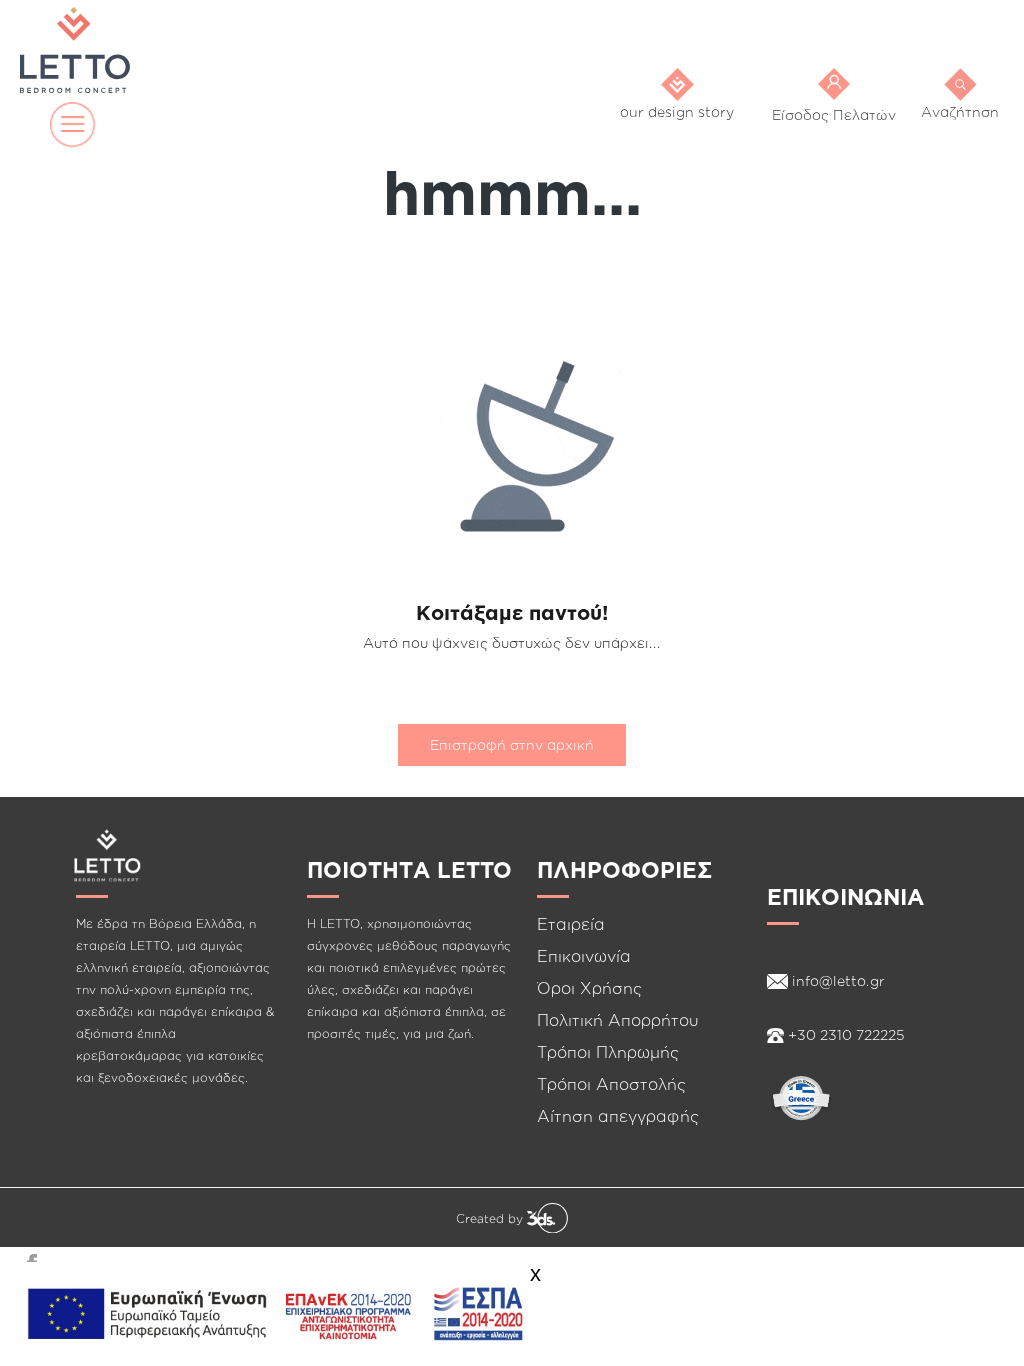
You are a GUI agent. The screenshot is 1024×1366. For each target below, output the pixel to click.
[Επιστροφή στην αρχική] (512, 713)
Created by (491, 1218)
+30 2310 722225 (844, 1034)
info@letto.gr (836, 980)
